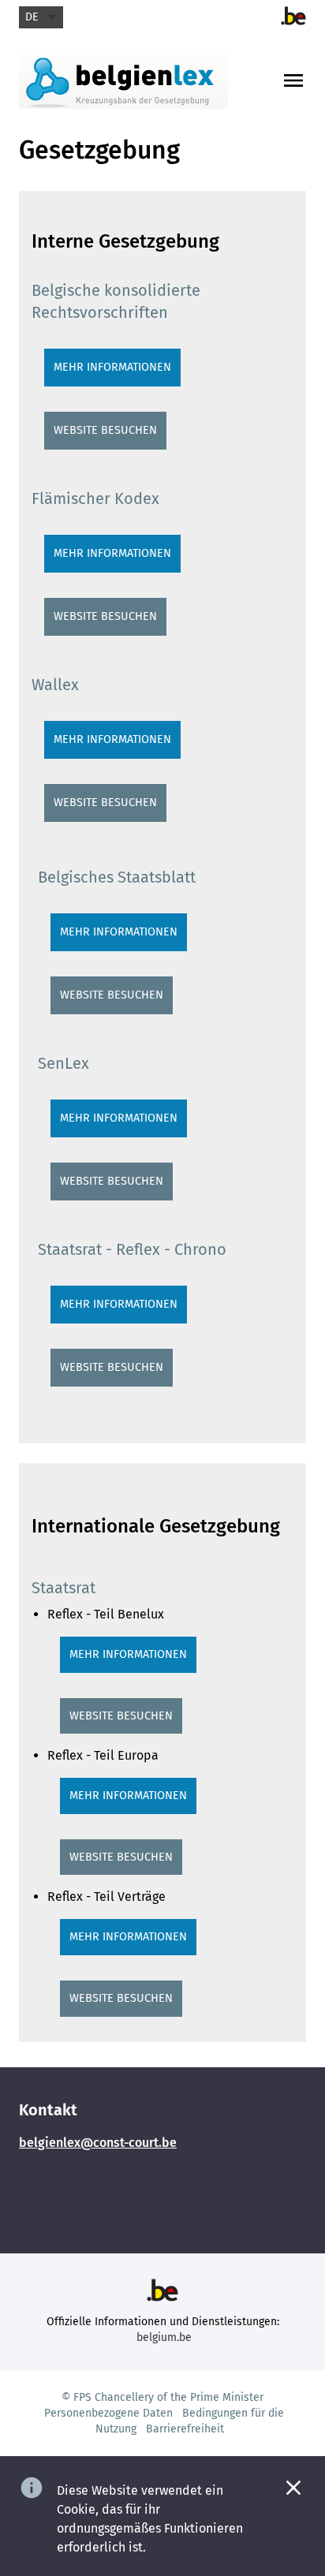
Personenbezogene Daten (108, 2413)
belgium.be (164, 2337)
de (32, 17)
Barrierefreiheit (185, 2429)
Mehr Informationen (112, 367)
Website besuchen (105, 430)
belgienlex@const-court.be (98, 2143)
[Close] (293, 2488)
